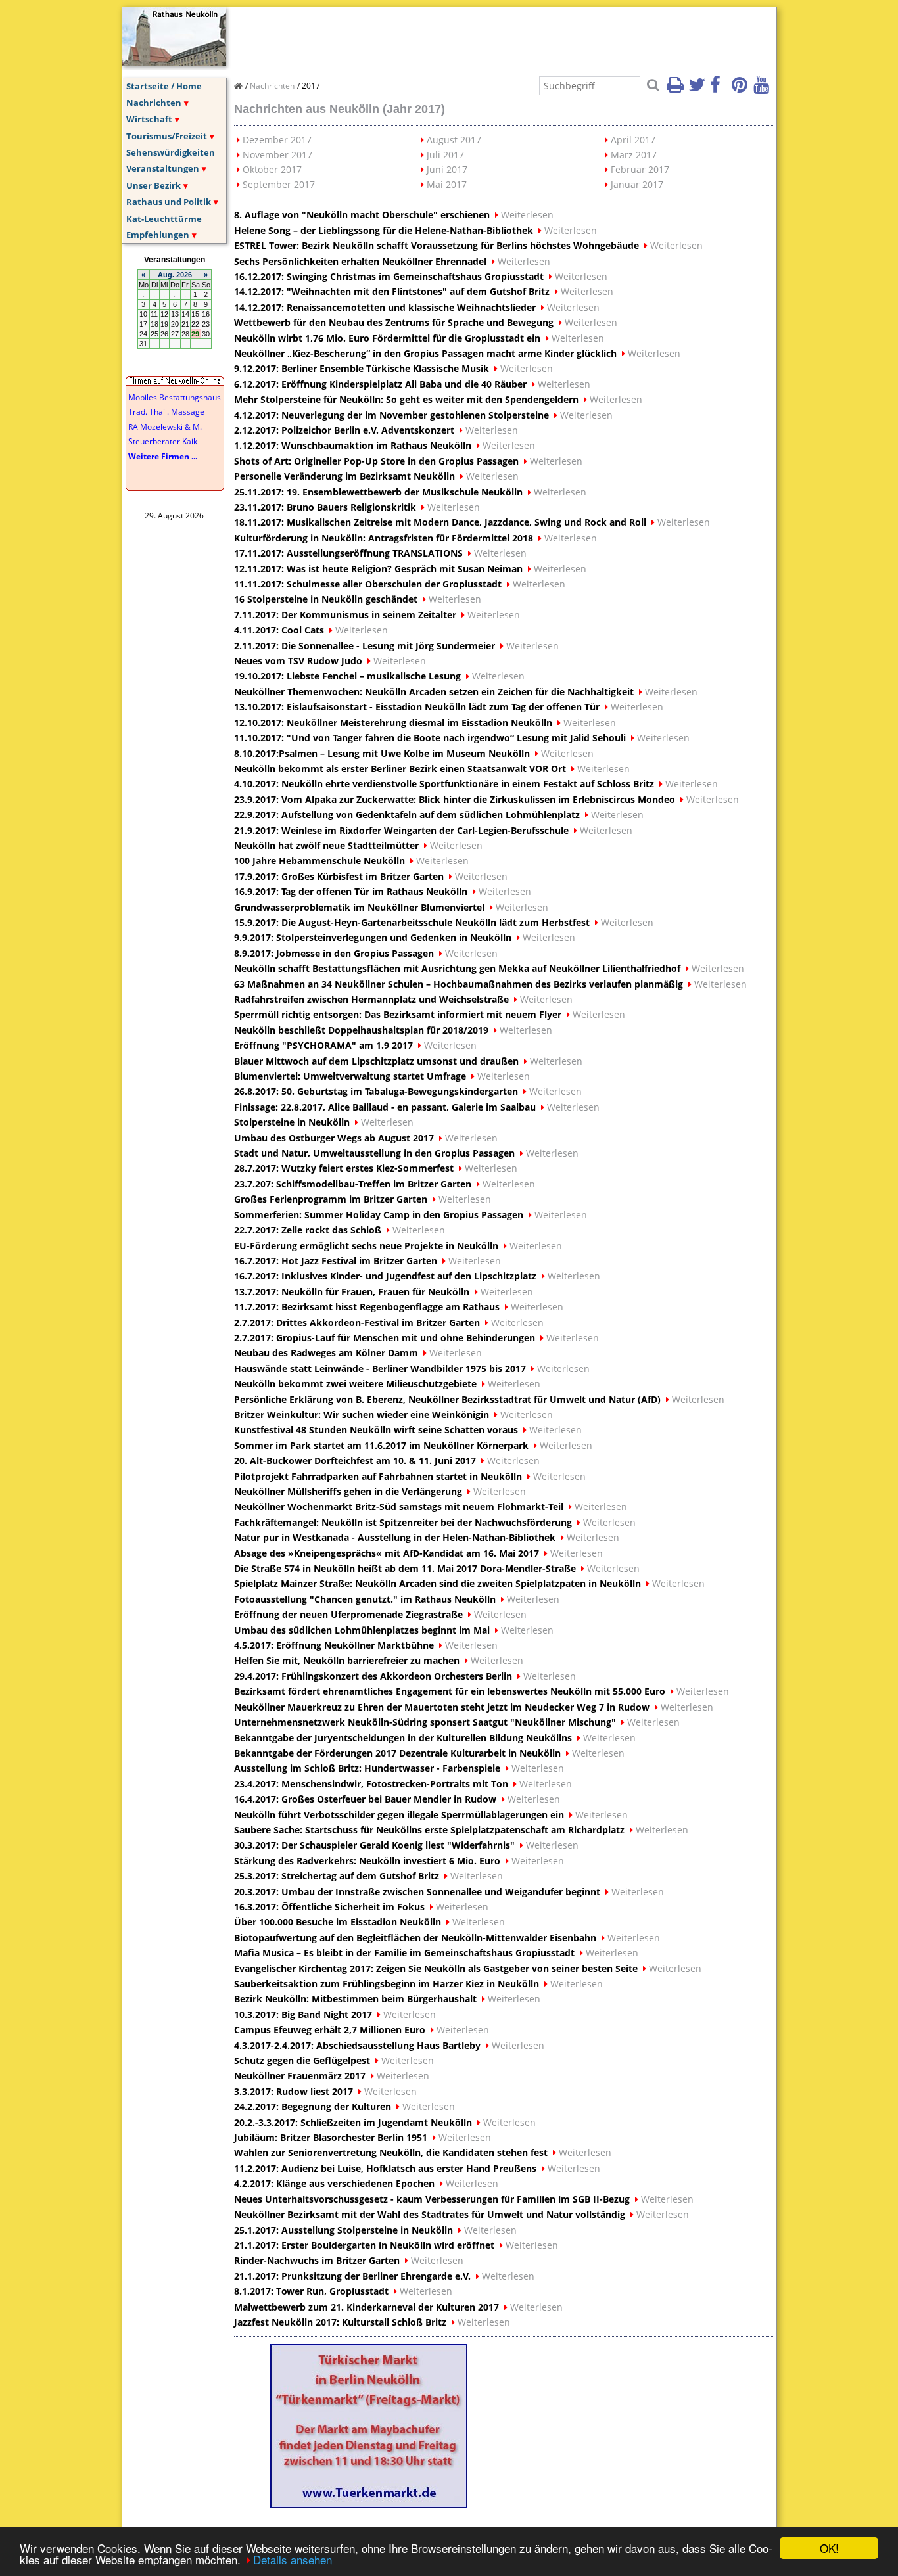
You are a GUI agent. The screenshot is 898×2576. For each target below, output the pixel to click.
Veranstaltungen (163, 168)
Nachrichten (154, 103)
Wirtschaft (149, 119)
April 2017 (633, 140)
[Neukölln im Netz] (174, 62)
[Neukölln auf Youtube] (763, 89)
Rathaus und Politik (169, 202)
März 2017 (634, 155)
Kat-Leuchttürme (164, 219)
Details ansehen (293, 2559)
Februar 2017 (640, 169)
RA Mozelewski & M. (165, 427)
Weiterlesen (527, 215)
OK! (829, 2548)
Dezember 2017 (277, 140)
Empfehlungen (158, 235)
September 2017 (279, 184)
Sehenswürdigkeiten (171, 152)
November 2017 (277, 155)
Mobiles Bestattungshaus (175, 397)
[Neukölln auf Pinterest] (742, 89)
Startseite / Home (164, 86)
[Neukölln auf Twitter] (698, 89)
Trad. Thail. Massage (166, 412)
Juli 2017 (445, 155)
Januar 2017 (637, 184)
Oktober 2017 (272, 169)
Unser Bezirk (154, 185)
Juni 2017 (447, 169)
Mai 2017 (447, 184)
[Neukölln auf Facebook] (720, 89)
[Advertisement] (473, 37)
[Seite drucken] (676, 89)
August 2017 (454, 140)
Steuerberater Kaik (163, 441)
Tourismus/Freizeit (167, 136)
